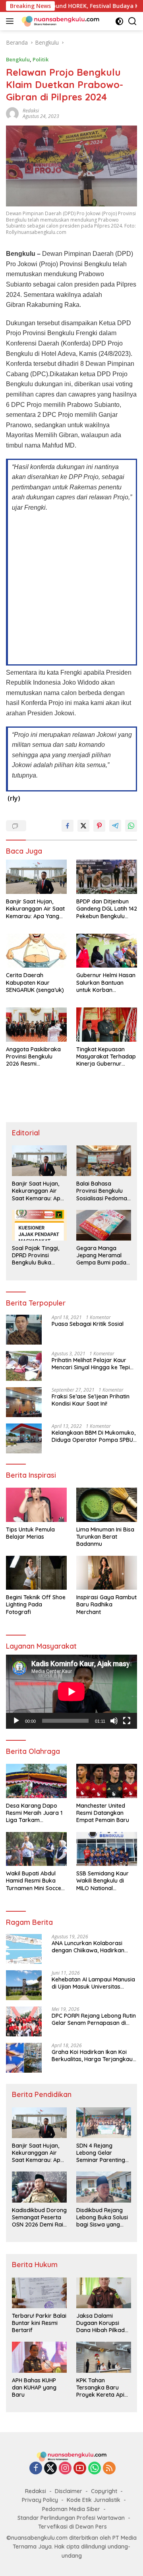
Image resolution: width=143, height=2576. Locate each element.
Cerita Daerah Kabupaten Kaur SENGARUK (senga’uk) (35, 982)
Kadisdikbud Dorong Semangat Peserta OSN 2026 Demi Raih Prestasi (39, 2218)
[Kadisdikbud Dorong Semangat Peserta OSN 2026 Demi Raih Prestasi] (39, 2187)
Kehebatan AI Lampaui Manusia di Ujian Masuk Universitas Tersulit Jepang (93, 1983)
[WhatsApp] (95, 2469)
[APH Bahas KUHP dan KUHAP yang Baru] (39, 2357)
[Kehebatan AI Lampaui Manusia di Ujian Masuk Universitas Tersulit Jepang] (24, 1985)
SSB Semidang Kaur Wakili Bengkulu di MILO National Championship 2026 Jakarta (102, 1881)
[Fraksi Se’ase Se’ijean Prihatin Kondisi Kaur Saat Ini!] (24, 1402)
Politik (41, 59)
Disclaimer (69, 2491)
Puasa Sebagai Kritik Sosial (88, 1324)
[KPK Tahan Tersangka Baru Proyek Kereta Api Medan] (104, 2357)
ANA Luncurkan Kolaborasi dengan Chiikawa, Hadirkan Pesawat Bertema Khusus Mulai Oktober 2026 (93, 1947)
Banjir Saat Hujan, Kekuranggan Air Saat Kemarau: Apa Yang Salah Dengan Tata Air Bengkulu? (36, 909)
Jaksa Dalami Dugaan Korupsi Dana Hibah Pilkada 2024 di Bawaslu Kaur (102, 2323)
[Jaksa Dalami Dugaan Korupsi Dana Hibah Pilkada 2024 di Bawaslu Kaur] (104, 2293)
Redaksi (36, 2491)
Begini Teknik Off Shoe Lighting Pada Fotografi (36, 1604)
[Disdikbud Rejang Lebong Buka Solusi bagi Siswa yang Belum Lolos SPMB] (104, 2187)
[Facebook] (36, 2469)
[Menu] (11, 21)
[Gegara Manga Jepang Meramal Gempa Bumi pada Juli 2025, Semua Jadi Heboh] (104, 1225)
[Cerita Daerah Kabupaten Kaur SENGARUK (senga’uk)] (36, 951)
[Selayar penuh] (127, 1721)
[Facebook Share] (68, 826)
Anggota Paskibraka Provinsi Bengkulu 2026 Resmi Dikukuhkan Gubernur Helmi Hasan (35, 1057)
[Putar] (16, 1721)
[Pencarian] (132, 21)
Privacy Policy (40, 2500)
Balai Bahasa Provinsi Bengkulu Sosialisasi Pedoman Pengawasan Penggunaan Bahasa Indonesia (103, 1191)
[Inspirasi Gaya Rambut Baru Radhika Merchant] (107, 1573)
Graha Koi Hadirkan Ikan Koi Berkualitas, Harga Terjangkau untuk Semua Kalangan (92, 2056)
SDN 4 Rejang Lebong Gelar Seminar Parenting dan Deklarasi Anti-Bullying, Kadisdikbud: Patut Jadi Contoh (102, 2153)
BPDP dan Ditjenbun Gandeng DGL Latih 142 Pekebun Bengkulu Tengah (107, 909)
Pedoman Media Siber (71, 2509)
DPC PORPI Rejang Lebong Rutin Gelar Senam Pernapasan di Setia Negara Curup (94, 2019)
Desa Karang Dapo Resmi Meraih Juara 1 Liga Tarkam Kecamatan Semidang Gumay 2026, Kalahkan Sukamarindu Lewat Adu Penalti (35, 1813)
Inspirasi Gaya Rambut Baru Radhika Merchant (106, 1604)
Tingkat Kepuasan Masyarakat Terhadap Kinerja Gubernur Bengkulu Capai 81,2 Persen (106, 1057)
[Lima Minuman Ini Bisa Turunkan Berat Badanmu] (107, 1505)
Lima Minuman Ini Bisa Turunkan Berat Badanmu (105, 1537)
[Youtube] (80, 2469)
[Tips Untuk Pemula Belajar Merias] (36, 1505)
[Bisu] (114, 1721)
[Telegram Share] (115, 826)
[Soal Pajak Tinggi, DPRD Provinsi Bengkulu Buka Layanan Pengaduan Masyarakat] (39, 1225)
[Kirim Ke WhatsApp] (131, 826)
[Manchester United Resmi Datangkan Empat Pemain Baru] (107, 1781)
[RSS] (109, 2469)
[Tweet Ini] (83, 826)
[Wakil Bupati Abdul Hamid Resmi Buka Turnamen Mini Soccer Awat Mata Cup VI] (36, 1849)
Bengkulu (18, 59)
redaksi (31, 111)
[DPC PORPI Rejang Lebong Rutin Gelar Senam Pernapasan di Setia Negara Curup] (24, 2021)
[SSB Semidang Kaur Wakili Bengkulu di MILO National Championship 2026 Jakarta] (107, 1849)
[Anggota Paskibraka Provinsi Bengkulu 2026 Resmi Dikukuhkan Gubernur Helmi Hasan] (36, 1025)
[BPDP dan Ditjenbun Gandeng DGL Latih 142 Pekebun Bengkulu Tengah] (107, 877)
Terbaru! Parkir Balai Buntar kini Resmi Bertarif (39, 2323)
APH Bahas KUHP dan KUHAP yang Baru (34, 2388)
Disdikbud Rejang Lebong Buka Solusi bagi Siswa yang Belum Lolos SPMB (102, 2218)
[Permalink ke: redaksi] (12, 113)
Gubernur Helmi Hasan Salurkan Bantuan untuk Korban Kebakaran (106, 983)
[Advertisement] (71, 588)
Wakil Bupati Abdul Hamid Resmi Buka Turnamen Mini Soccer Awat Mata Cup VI (35, 1881)
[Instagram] (65, 2469)
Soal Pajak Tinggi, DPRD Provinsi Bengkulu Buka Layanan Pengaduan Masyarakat (39, 1256)
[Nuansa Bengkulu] (59, 21)
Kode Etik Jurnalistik (94, 2500)
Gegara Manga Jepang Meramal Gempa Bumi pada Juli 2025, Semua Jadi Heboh (101, 1256)
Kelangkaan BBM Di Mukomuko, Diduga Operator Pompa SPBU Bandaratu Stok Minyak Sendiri (94, 1436)
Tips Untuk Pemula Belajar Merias (30, 1533)
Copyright (104, 2491)
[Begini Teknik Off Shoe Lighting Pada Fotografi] (36, 1573)
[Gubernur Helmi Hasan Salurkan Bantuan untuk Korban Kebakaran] (107, 951)
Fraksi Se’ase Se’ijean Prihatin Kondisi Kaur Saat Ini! (91, 1400)
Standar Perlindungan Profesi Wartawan (71, 2518)
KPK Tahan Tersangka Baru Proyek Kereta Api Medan (100, 2388)
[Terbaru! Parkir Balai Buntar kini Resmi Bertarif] (39, 2293)
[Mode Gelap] (119, 21)
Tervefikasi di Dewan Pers (72, 2527)
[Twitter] (50, 2469)
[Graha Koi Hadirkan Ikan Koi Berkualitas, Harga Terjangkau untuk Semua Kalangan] (24, 2058)
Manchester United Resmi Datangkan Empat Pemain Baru (103, 1813)
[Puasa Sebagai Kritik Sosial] (24, 1330)
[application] (71, 1692)
